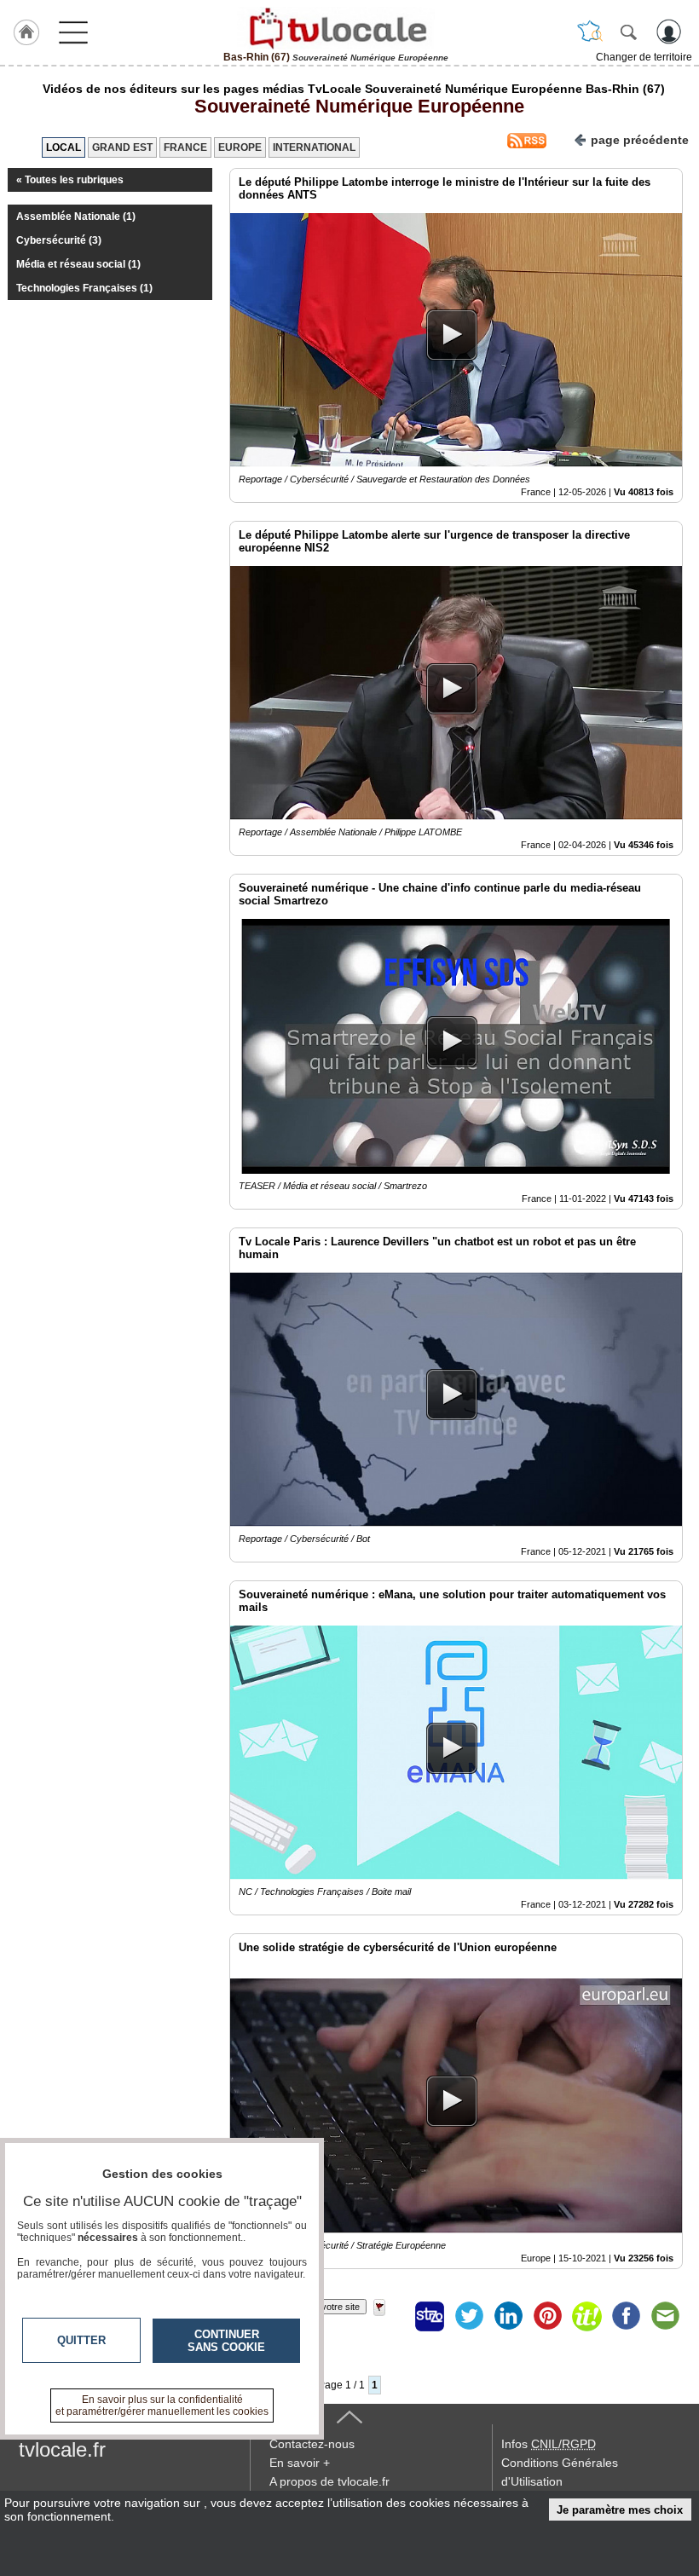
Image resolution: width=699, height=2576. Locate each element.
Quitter (81, 2340)
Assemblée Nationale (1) (76, 217)
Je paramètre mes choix (620, 2510)
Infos (549, 2444)
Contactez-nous (312, 2444)
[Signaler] (390, 2316)
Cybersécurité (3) (59, 240)
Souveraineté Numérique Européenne (354, 106)
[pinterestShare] (547, 2316)
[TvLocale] (336, 28)
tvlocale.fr (62, 2449)
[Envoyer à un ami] (665, 2316)
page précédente (640, 140)
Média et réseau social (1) (78, 264)
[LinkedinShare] (508, 2316)
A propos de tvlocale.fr (329, 2481)
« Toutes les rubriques (70, 180)
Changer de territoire (644, 57)
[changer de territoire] (590, 32)
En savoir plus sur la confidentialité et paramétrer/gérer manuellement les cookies (162, 2406)
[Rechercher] (628, 32)
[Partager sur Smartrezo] (430, 2316)
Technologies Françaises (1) (84, 288)
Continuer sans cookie (226, 2341)
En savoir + (300, 2463)
